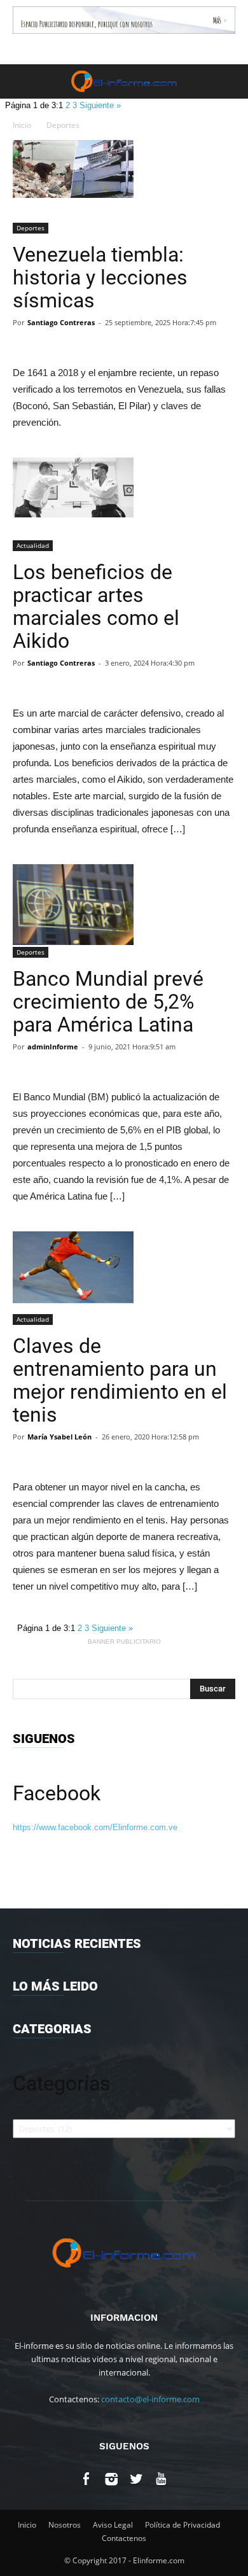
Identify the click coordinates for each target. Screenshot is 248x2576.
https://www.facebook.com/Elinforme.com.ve (95, 1827)
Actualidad (33, 545)
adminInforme (53, 1046)
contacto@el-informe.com (150, 2399)
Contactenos (124, 2538)
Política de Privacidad (183, 2525)
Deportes (63, 125)
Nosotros (65, 2525)
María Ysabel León (59, 1437)
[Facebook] (87, 2481)
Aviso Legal (113, 2525)
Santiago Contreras (61, 322)
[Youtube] (161, 2481)
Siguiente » (100, 105)
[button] (230, 81)
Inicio (22, 125)
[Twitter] (136, 2481)
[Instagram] (112, 2481)
